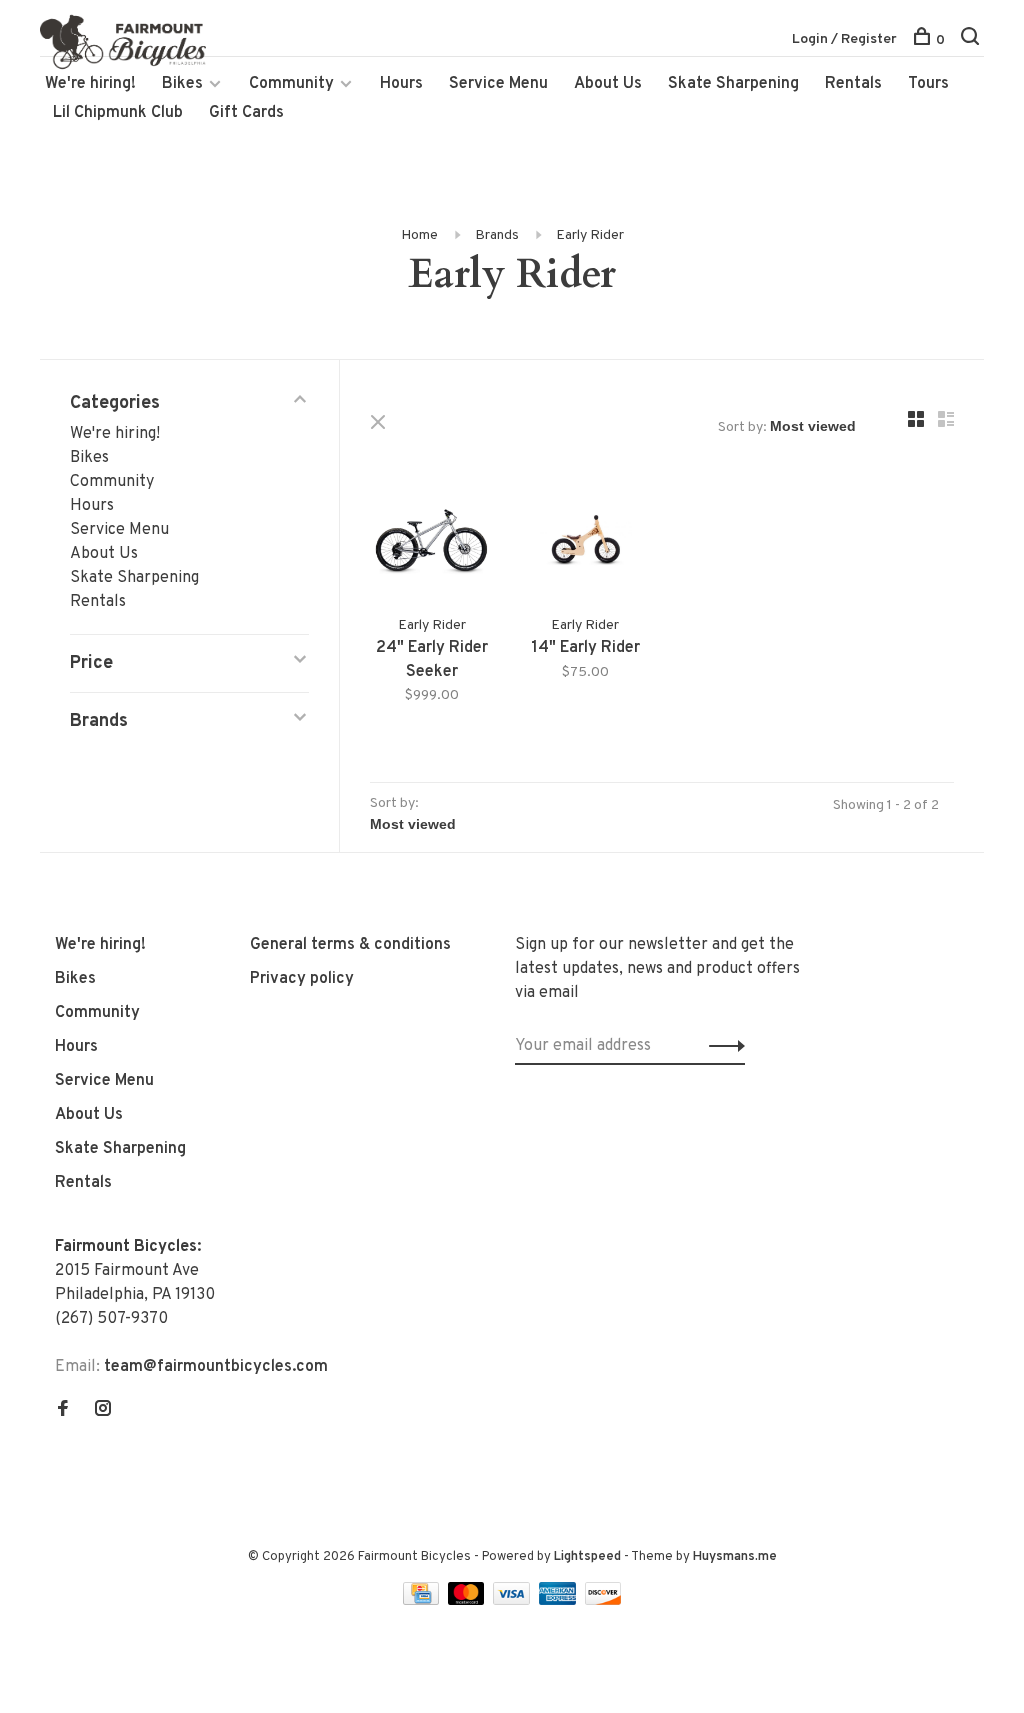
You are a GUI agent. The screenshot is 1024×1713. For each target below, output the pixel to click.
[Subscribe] (721, 1046)
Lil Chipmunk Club (118, 113)
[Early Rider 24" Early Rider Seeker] (432, 544)
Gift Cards (246, 113)
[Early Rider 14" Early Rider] (586, 544)
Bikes (182, 84)
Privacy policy (302, 979)
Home (419, 235)
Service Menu (498, 84)
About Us (608, 84)
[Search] (972, 40)
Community (291, 84)
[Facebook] (63, 1411)
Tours (928, 84)
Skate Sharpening (733, 84)
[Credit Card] (423, 1601)
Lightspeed (587, 1557)
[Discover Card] (603, 1601)
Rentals (853, 84)
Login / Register (844, 39)
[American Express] (559, 1601)
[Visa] (513, 1601)
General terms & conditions (350, 945)
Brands (497, 235)
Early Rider (590, 235)
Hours (401, 84)
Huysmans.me (735, 1557)
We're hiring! (90, 84)
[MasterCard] (468, 1601)
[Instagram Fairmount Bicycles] (103, 1411)
